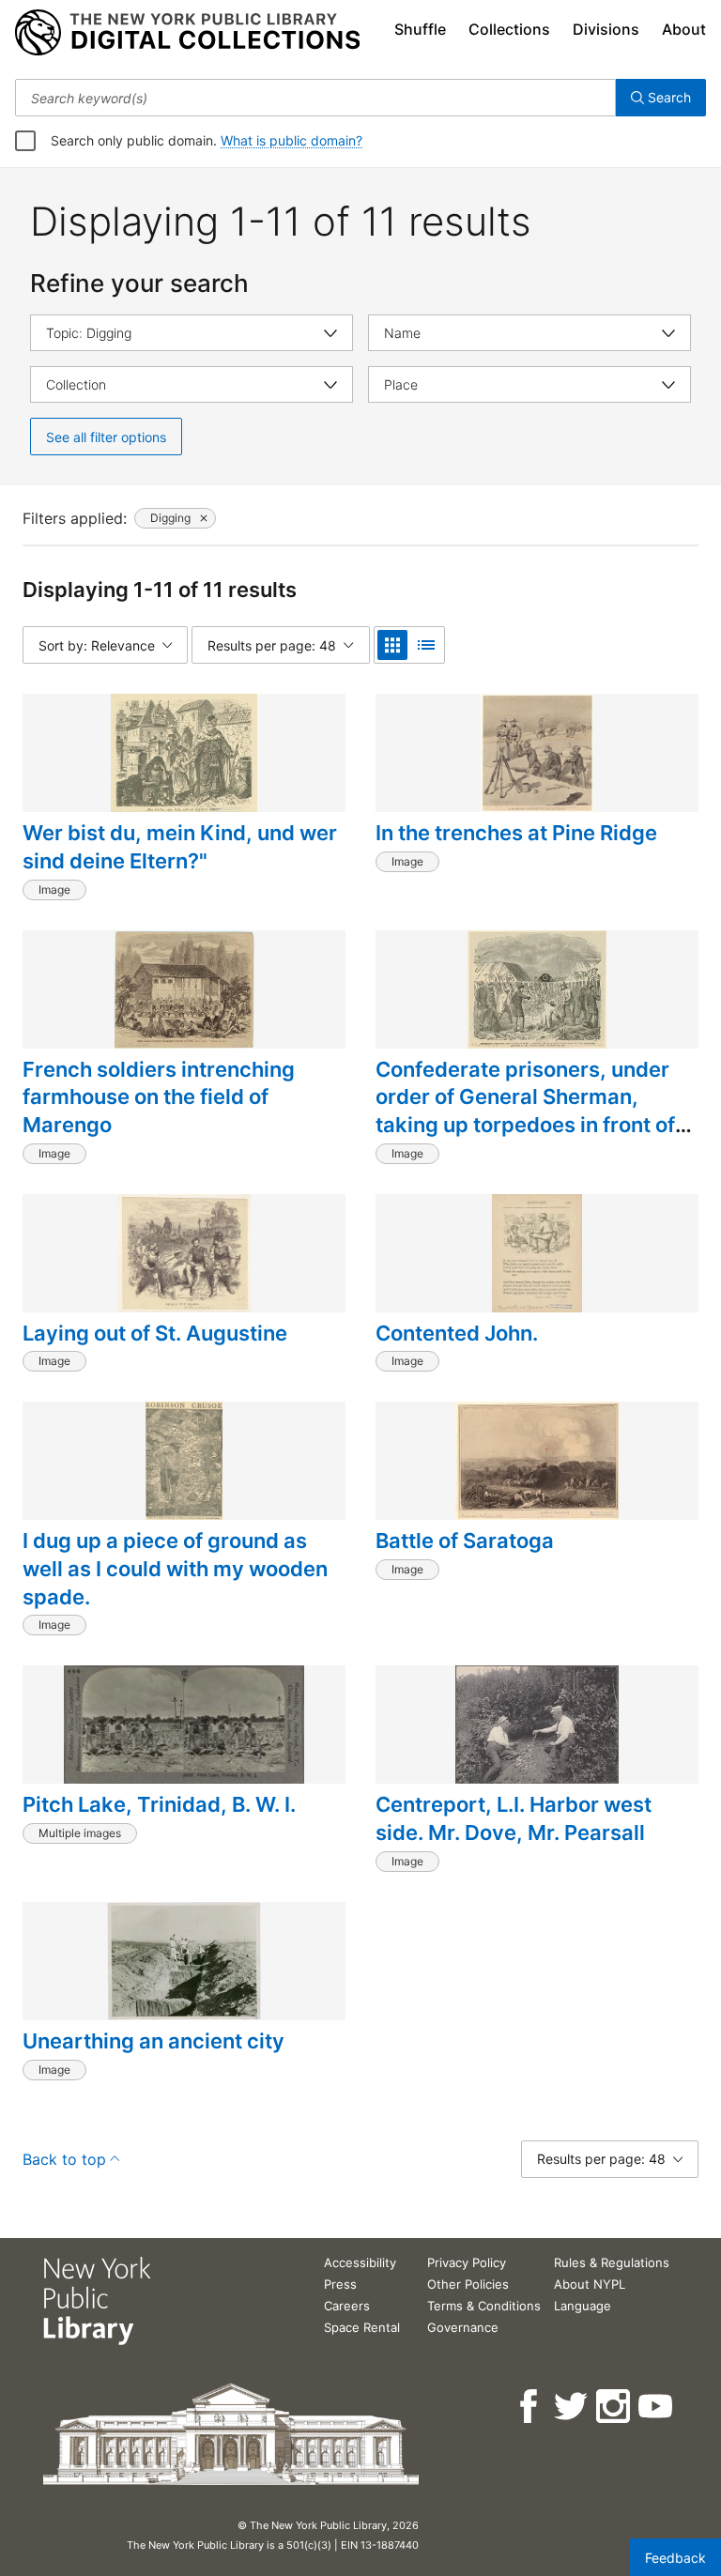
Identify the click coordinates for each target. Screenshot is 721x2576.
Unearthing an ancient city (153, 2041)
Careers (347, 2306)
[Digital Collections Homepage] (187, 33)
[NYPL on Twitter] (572, 2407)
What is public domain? (291, 140)
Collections (509, 29)
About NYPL (590, 2284)
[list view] (426, 645)
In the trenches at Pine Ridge (516, 833)
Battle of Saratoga (465, 1541)
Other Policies (468, 2284)
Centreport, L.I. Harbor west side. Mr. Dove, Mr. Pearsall (514, 1818)
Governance (463, 2327)
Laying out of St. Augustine (155, 1333)
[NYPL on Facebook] (530, 2407)
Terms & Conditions (484, 2306)
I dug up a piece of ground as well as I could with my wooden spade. (175, 1568)
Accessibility (360, 2262)
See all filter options (106, 437)
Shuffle (420, 29)
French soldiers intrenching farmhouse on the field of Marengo (159, 1097)
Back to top (64, 2159)
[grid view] (392, 645)
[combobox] (315, 98)
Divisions (606, 29)
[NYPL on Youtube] (657, 2407)
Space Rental (362, 2327)
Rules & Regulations (612, 2262)
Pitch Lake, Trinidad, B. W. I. (159, 1804)
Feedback (675, 2558)
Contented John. (457, 1333)
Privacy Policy (467, 2262)
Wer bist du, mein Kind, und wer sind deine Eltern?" (180, 847)
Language (583, 2306)
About (684, 29)
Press (340, 2284)
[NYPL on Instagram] (614, 2407)
